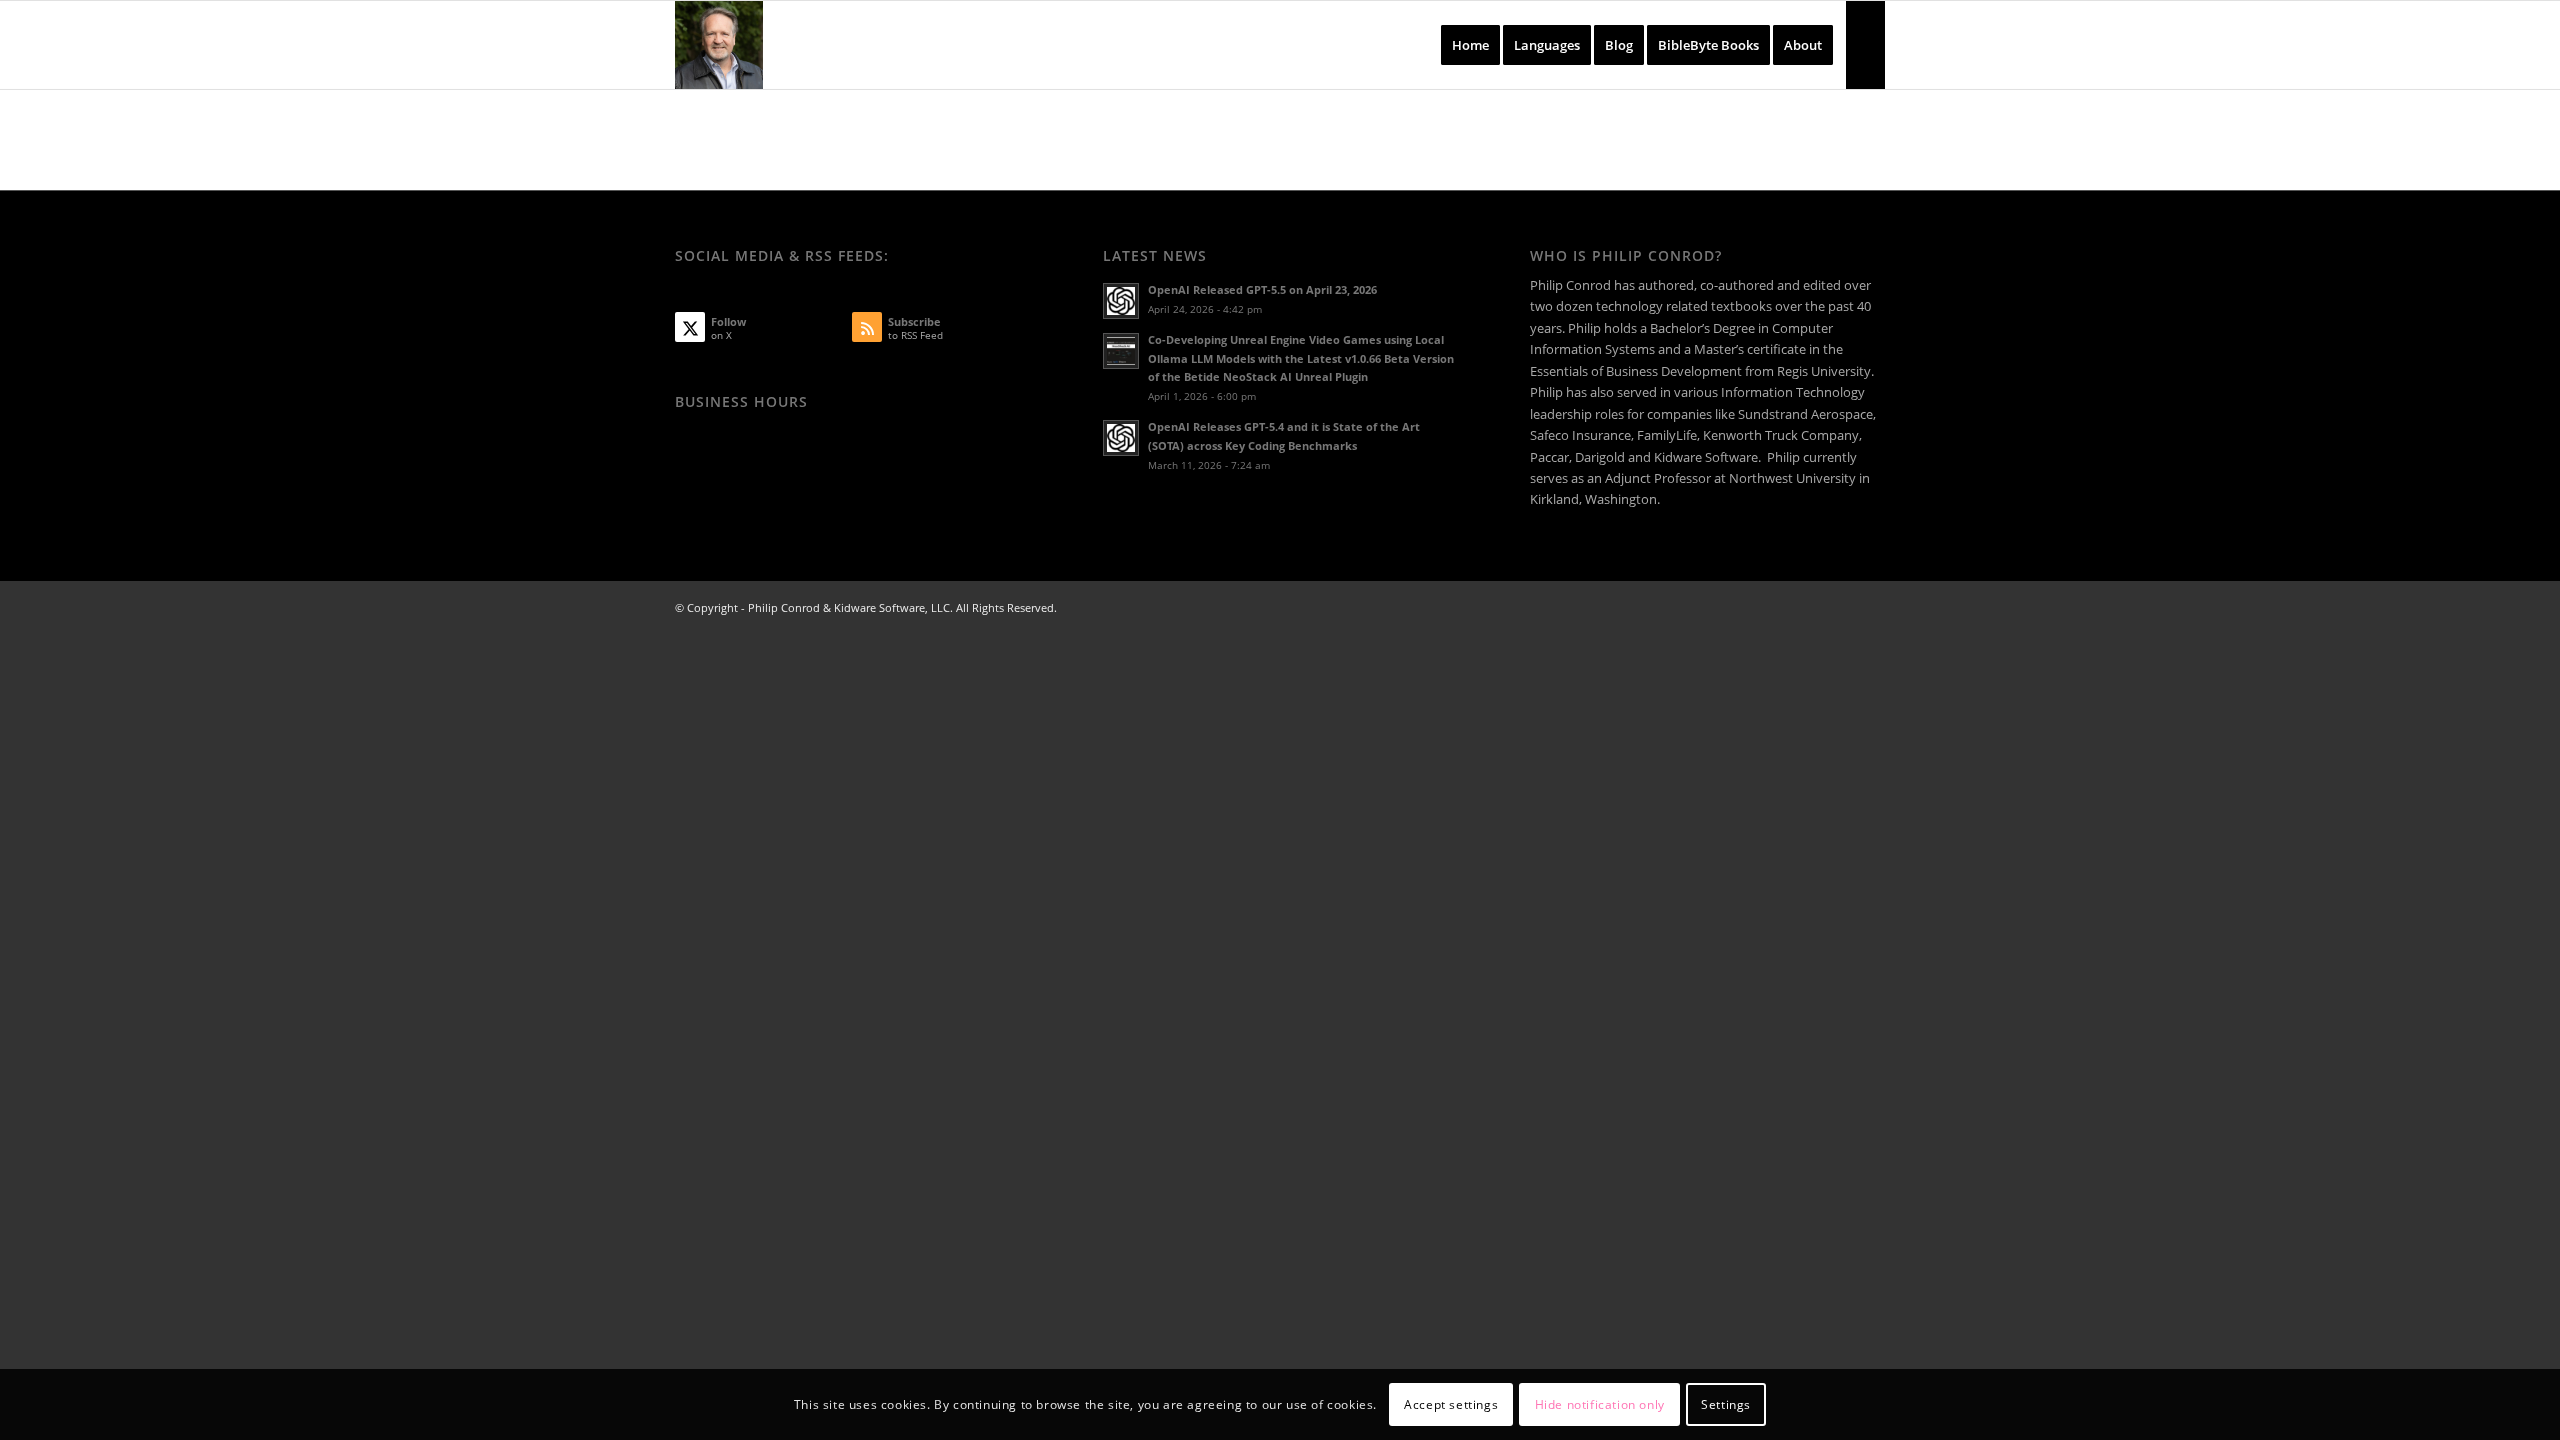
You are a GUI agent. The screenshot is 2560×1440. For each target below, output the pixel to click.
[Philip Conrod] (719, 45)
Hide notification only (1600, 1404)
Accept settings (1451, 1404)
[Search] (1865, 45)
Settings (1726, 1404)
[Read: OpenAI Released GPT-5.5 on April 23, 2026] (1121, 301)
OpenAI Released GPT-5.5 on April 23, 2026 (1262, 289)
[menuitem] (1470, 45)
